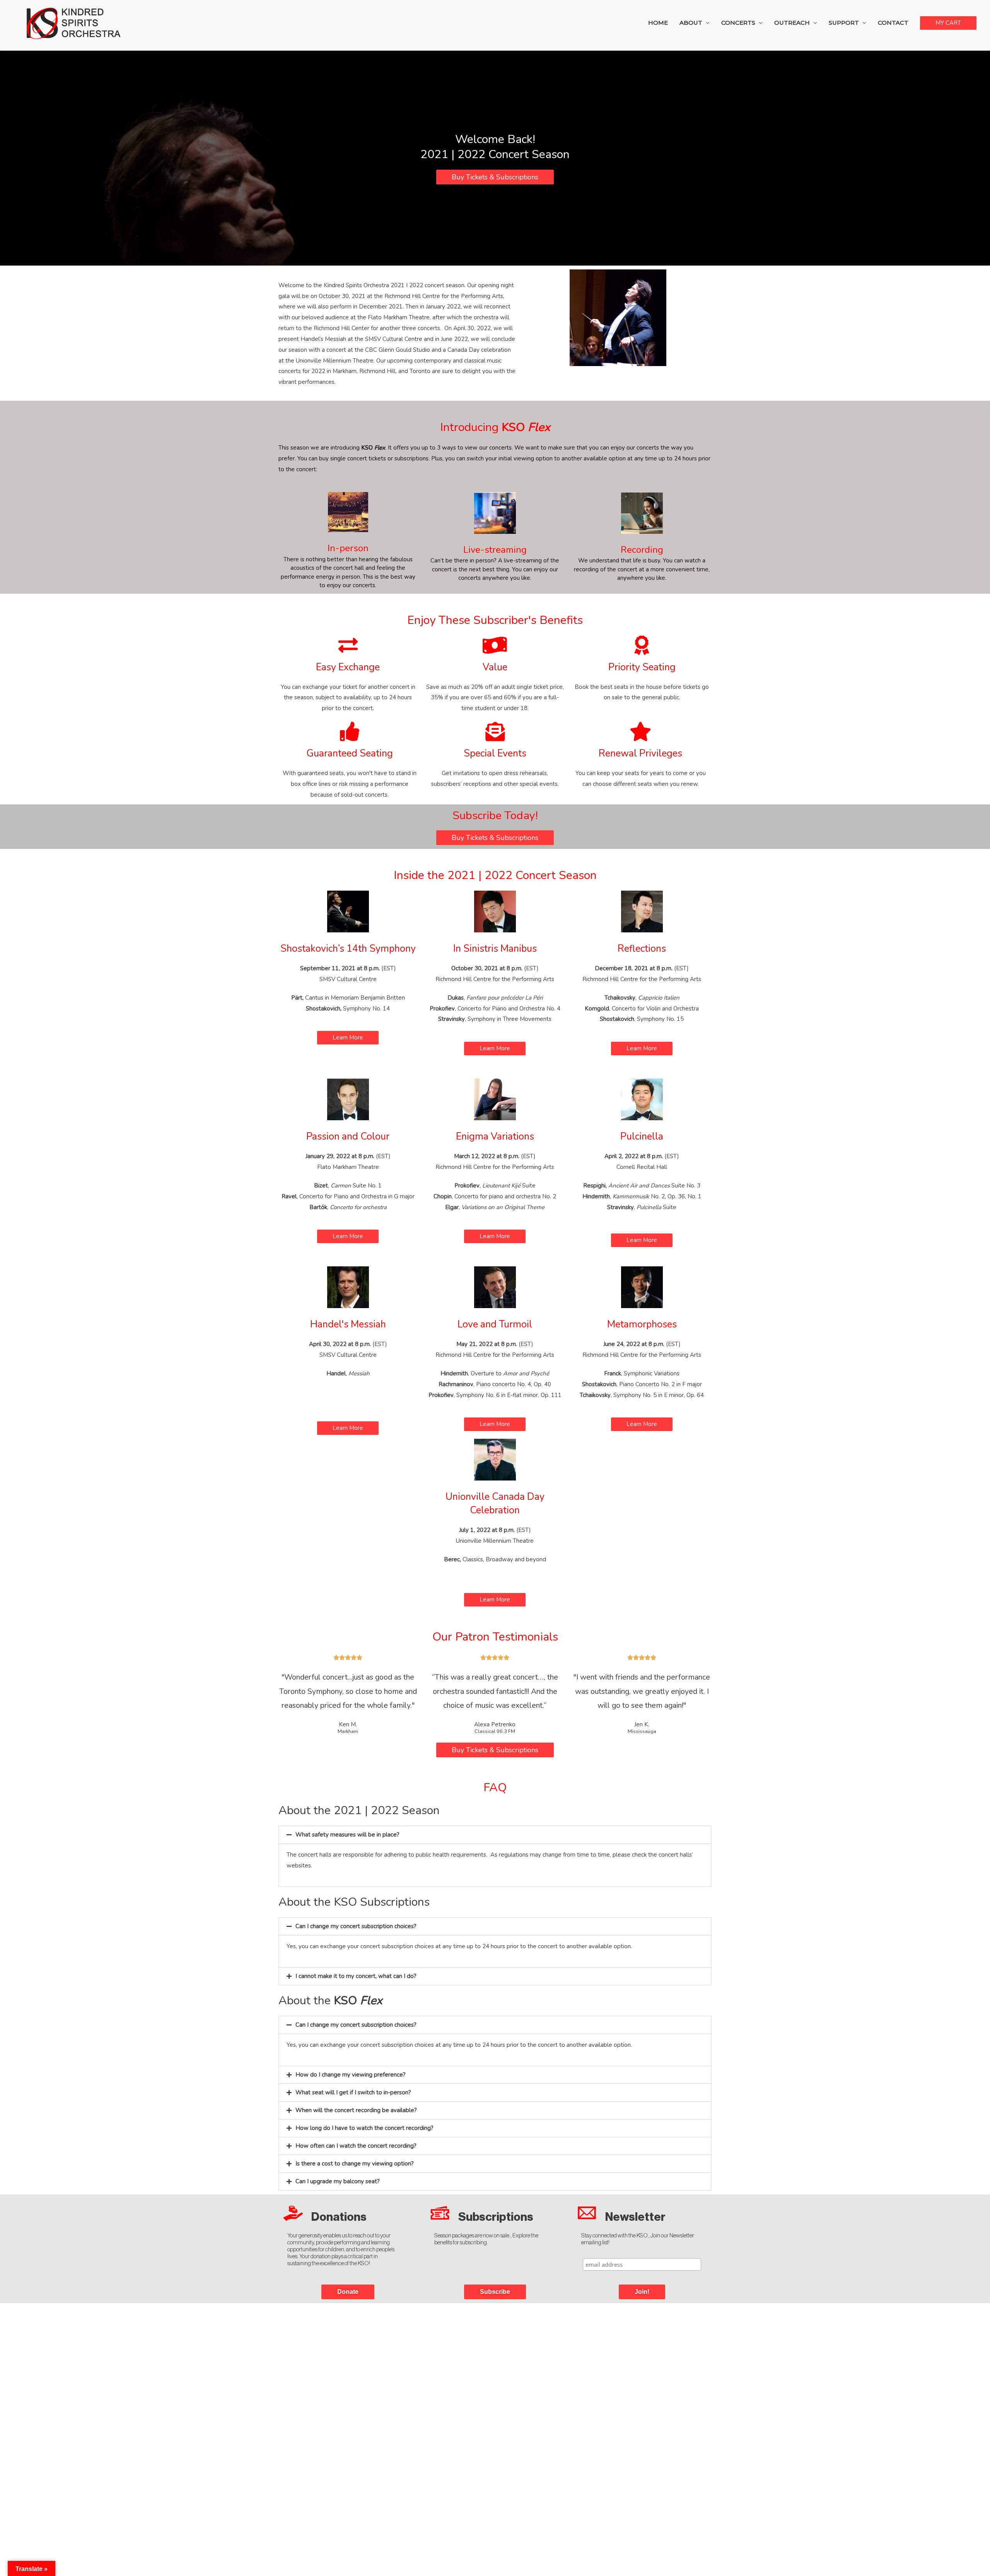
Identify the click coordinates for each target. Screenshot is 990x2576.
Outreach (792, 23)
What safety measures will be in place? (347, 1835)
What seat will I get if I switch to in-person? (353, 2092)
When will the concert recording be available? (356, 2110)
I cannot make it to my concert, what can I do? (356, 1976)
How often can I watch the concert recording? (356, 2146)
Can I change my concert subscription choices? (356, 1926)
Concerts (738, 23)
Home (658, 23)
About (691, 23)
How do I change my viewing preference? (351, 2075)
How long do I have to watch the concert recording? (364, 2128)
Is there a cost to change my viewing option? (355, 2164)
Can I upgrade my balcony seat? (338, 2181)
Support (844, 23)
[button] (495, 1835)
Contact (893, 23)
